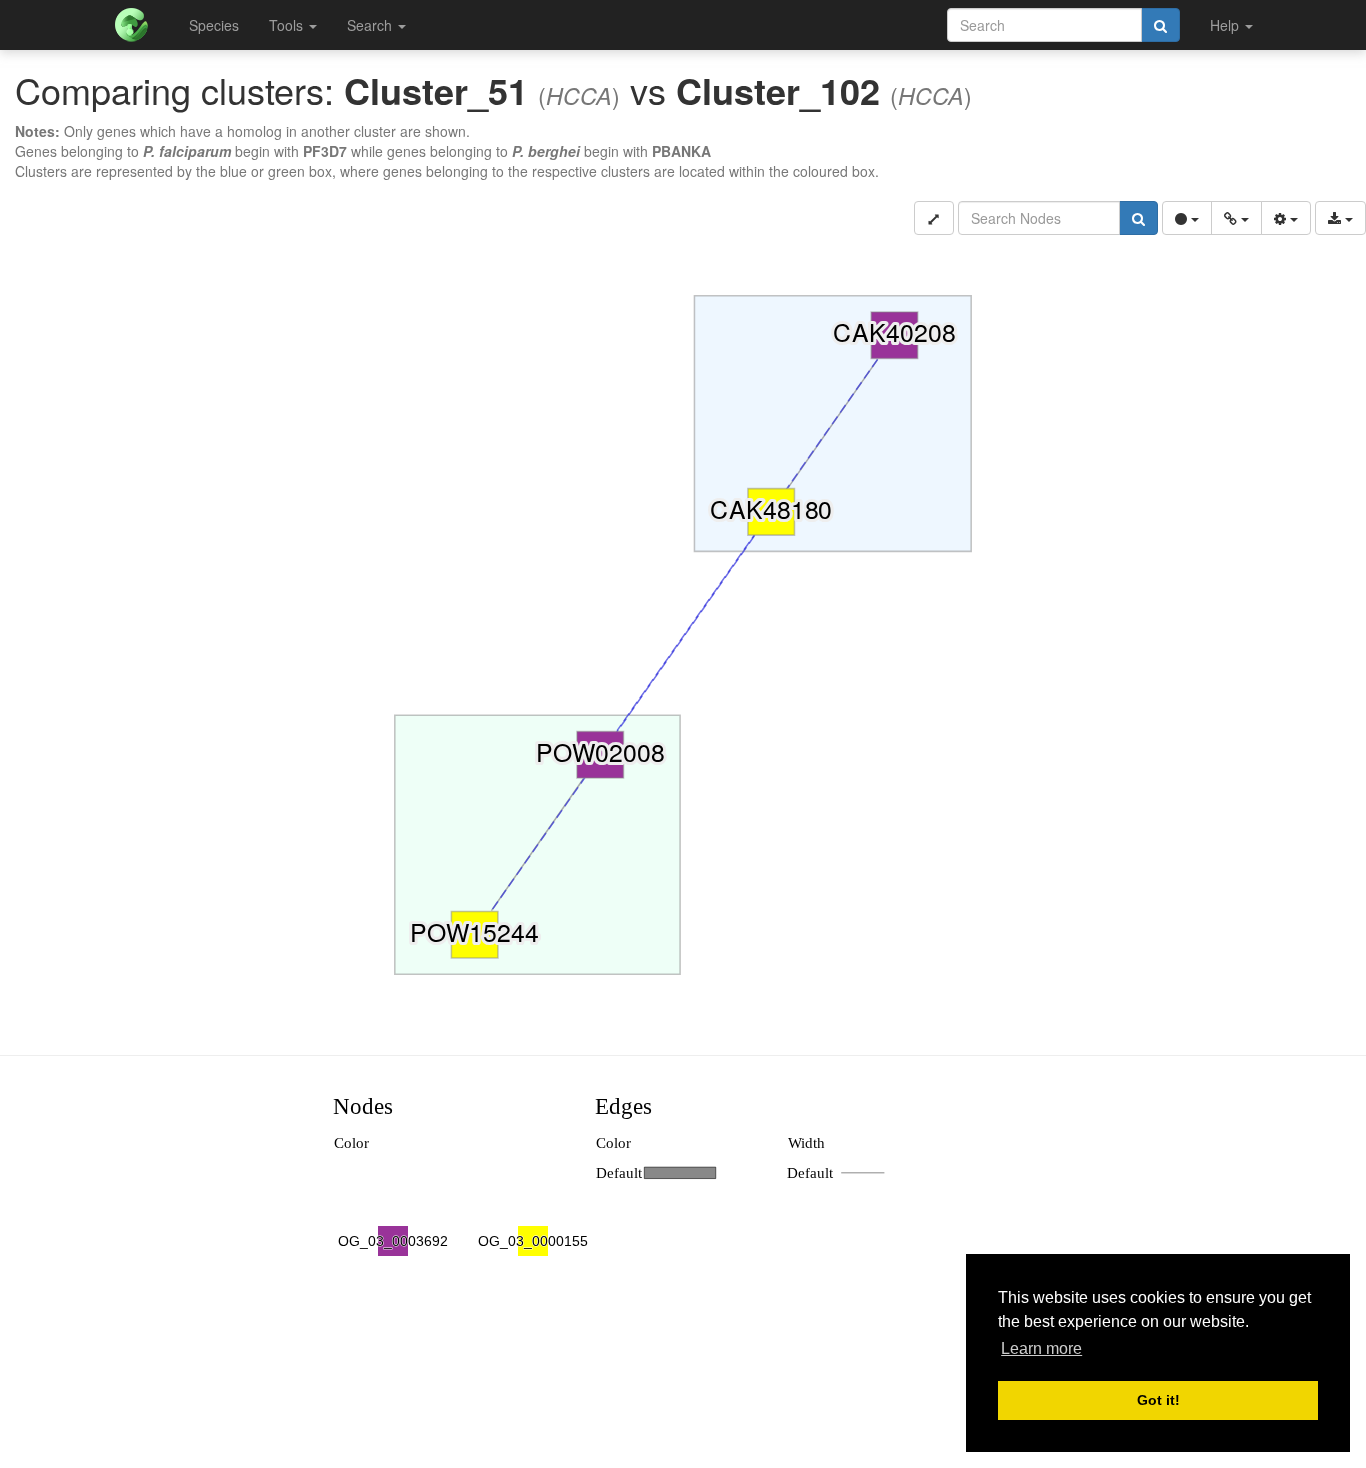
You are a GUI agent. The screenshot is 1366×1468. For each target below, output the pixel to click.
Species (214, 25)
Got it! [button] (1158, 1400)
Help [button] (1226, 25)
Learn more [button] (1041, 1348)
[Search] (1160, 25)
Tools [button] (288, 25)
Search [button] (371, 25)
